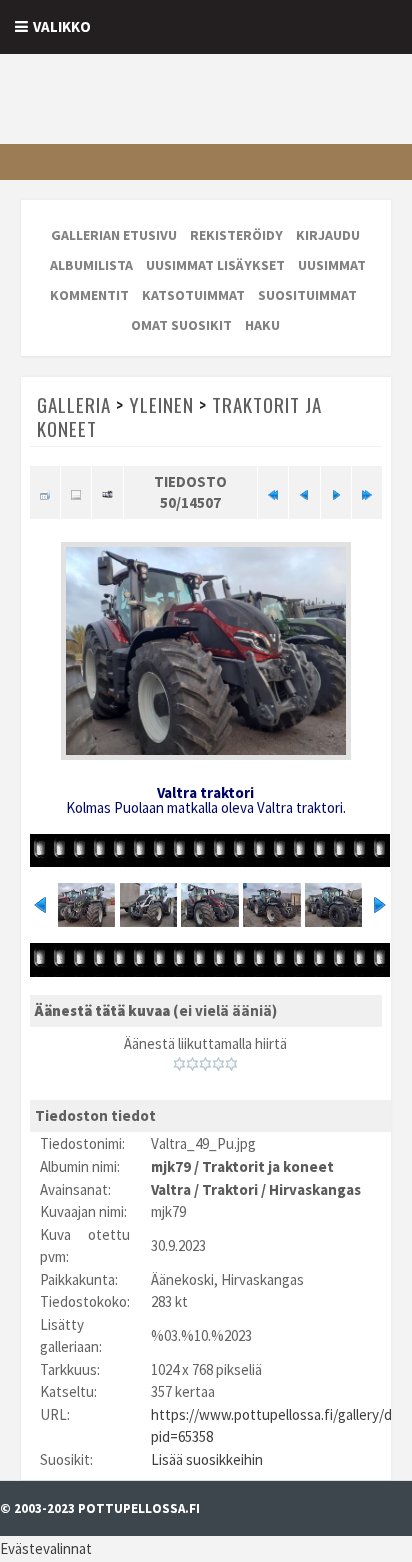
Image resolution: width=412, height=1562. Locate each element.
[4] (218, 1064)
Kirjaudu (328, 235)
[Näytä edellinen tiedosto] (304, 492)
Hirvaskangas (315, 1189)
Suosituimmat (307, 295)
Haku (262, 325)
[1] (179, 1064)
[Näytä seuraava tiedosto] (336, 492)
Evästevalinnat (46, 1548)
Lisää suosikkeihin (207, 1459)
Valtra (171, 1189)
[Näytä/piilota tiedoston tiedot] (76, 492)
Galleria (74, 404)
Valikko (62, 26)
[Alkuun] (273, 492)
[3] (205, 1064)
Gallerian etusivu (114, 235)
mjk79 (171, 1166)
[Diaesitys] (107, 492)
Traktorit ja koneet (268, 1166)
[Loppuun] (367, 492)
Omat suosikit (181, 325)
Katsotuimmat (193, 295)
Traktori (230, 1189)
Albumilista (91, 265)
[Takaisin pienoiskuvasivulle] (45, 492)
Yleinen (161, 404)
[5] (231, 1064)
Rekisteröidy (236, 235)
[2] (192, 1064)
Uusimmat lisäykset (215, 265)
